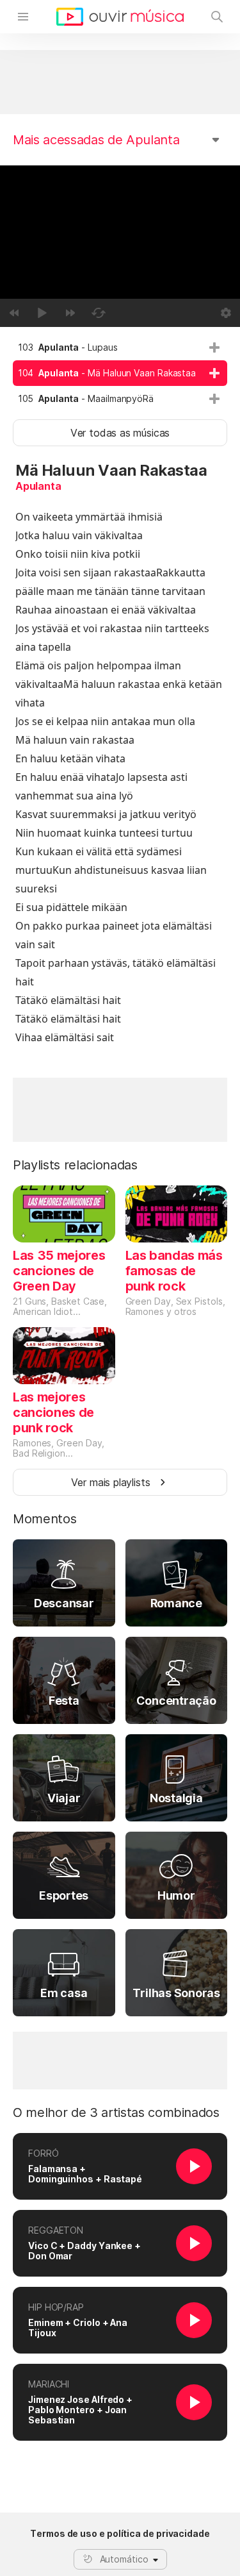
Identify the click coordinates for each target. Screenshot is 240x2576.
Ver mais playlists (111, 1482)
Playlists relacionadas (75, 1165)
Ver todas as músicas (120, 433)
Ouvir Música (120, 17)
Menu (23, 17)
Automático (124, 2559)
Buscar (217, 17)
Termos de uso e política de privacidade (120, 2534)
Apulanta (38, 486)
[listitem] (120, 347)
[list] (120, 373)
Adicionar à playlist (214, 347)
